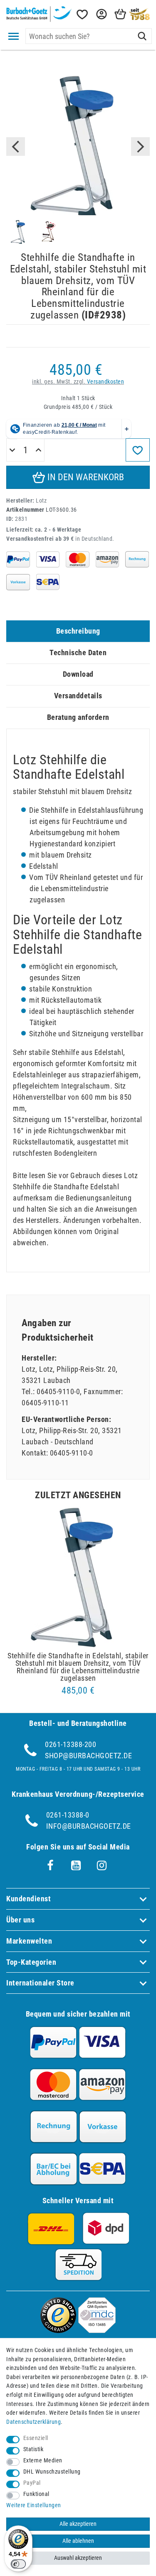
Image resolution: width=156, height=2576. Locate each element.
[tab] (78, 631)
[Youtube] (76, 1866)
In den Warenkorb (85, 477)
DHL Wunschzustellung (52, 2472)
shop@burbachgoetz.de (88, 1756)
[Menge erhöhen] (38, 450)
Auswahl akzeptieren (78, 2558)
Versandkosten (106, 382)
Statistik (33, 2449)
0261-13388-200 (71, 1744)
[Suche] (142, 36)
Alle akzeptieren (78, 2524)
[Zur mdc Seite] (97, 2330)
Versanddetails (78, 696)
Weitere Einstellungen (34, 2505)
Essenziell (36, 2438)
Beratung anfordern (78, 717)
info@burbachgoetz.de (89, 1826)
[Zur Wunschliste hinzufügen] (138, 450)
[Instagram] (102, 1866)
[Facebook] (50, 1866)
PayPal (32, 2483)
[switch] (18, 2564)
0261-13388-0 (68, 1815)
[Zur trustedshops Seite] (58, 2330)
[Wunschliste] (82, 14)
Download (78, 674)
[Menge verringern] (12, 450)
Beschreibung (78, 631)
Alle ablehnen (78, 2541)
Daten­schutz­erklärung (33, 2422)
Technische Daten (78, 653)
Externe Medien (43, 2461)
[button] (101, 14)
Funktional (36, 2494)
